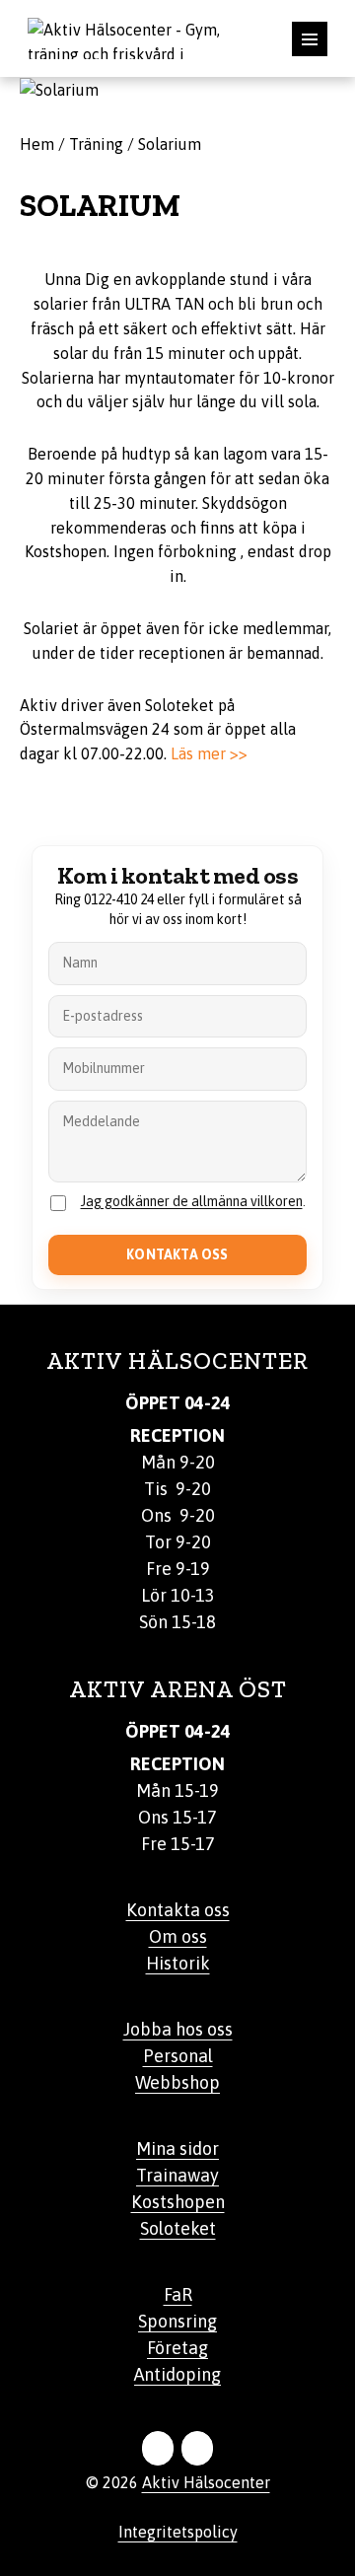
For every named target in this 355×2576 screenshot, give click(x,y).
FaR (178, 2294)
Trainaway (177, 2175)
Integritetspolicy (178, 2532)
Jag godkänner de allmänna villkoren (192, 1201)
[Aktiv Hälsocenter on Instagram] (197, 2448)
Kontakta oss (178, 1910)
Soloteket (178, 2228)
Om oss (178, 1936)
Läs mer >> (209, 753)
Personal (178, 2056)
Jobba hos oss (178, 2029)
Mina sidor (177, 2148)
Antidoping (177, 2374)
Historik (178, 1963)
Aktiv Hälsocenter (206, 2482)
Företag (177, 2348)
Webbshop (177, 2082)
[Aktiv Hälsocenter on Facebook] (158, 2448)
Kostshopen (178, 2202)
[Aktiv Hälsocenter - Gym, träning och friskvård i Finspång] (138, 36)
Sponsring (177, 2321)
